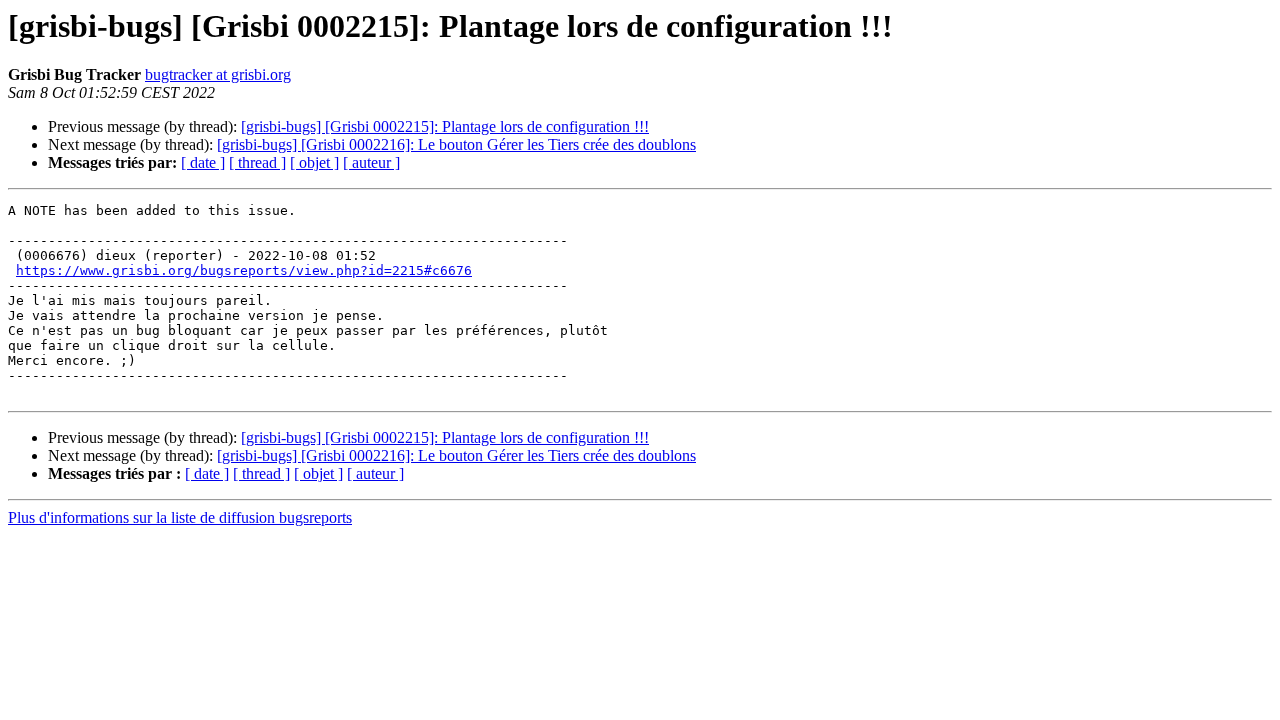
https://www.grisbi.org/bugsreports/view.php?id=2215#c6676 (244, 270)
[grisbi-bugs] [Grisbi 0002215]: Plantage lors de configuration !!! (445, 126)
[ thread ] (257, 162)
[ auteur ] (371, 162)
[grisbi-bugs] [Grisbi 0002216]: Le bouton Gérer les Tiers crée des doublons (456, 144)
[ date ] (203, 162)
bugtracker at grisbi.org (218, 74)
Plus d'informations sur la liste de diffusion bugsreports (180, 517)
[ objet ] (314, 162)
